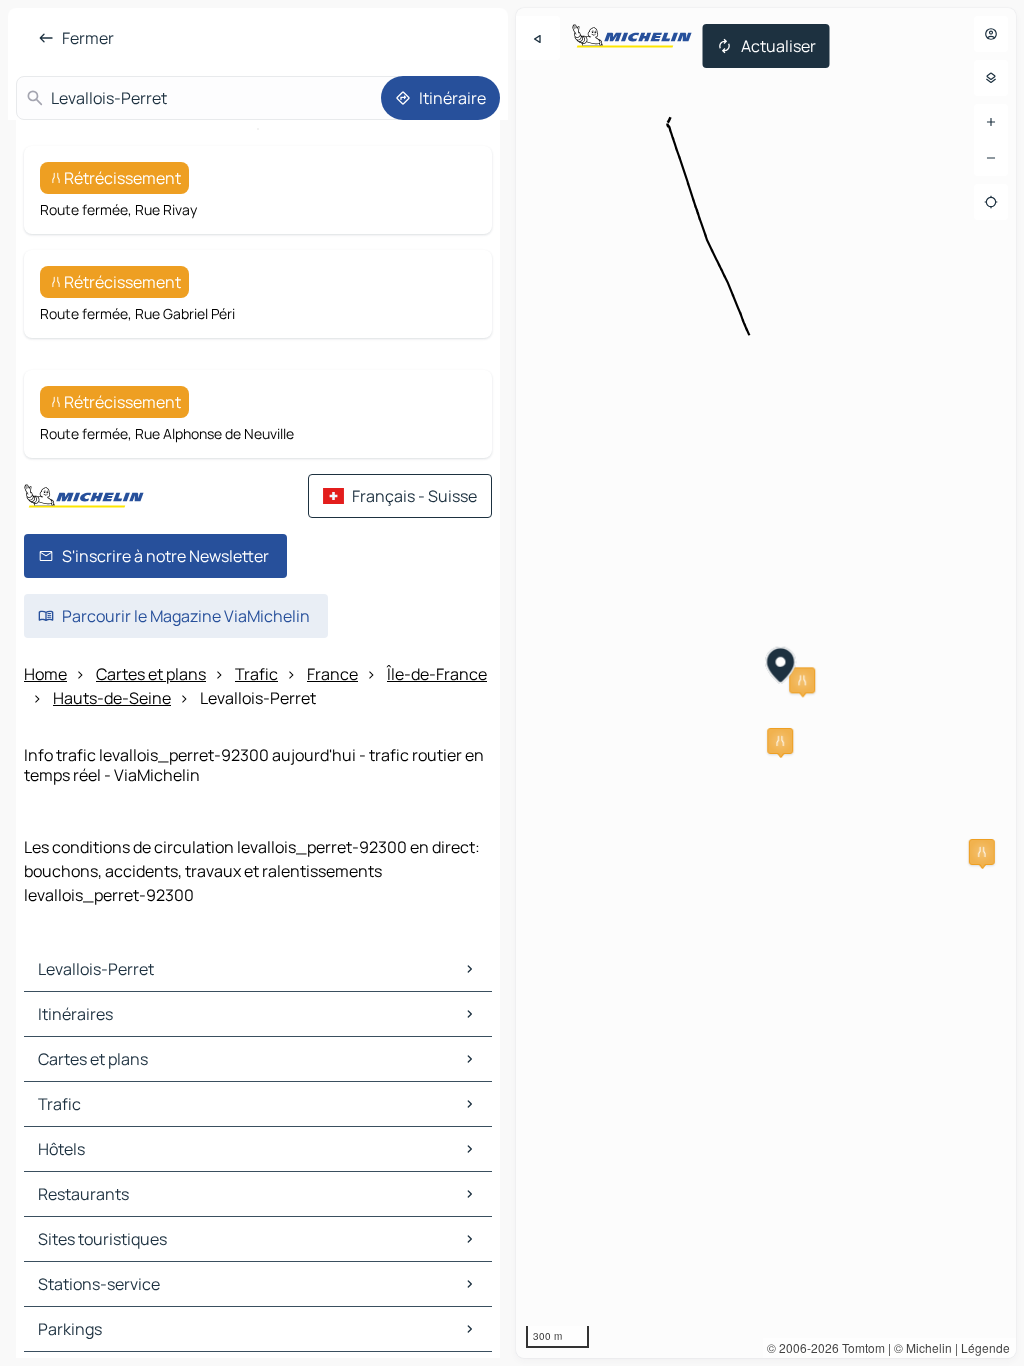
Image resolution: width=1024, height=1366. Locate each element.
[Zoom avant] (991, 122)
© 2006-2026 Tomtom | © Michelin (859, 1347)
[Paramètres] (991, 78)
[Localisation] (991, 202)
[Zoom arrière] (991, 158)
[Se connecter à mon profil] (991, 34)
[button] (802, 680)
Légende (985, 1347)
